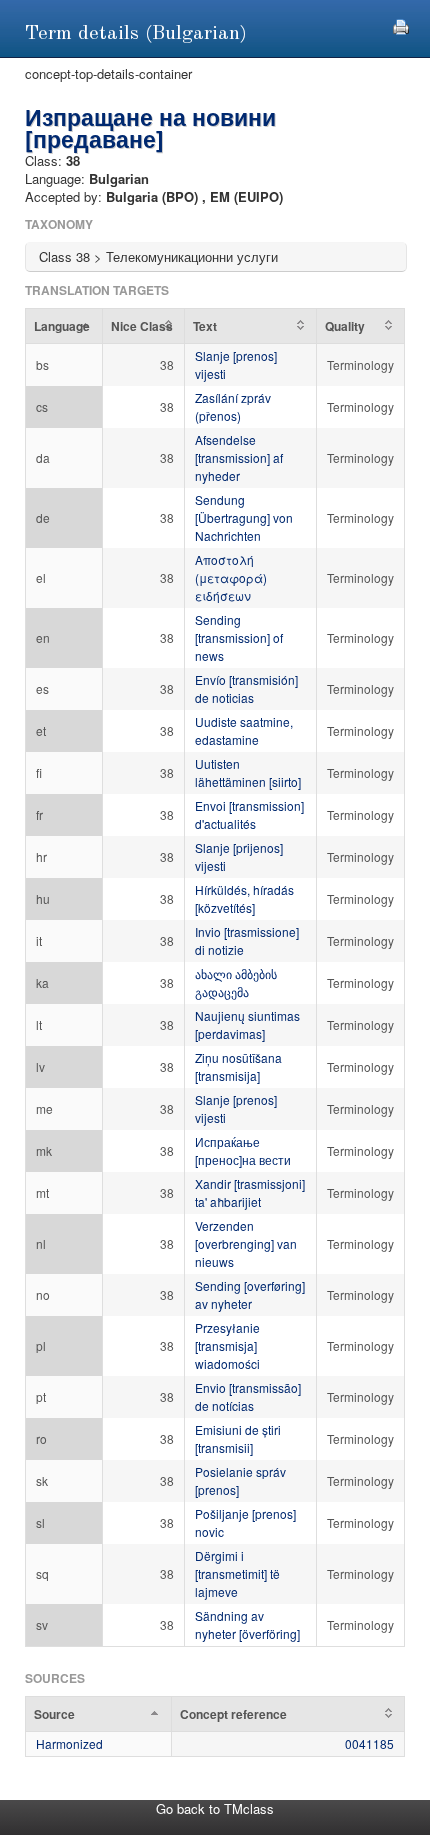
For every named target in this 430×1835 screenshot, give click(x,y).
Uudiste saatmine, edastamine (244, 730)
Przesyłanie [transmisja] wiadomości (227, 1345)
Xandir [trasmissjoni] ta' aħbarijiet (250, 1192)
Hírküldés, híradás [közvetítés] (244, 898)
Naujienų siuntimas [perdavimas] (247, 1024)
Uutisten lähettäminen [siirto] (248, 772)
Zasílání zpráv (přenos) (233, 406)
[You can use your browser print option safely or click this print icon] (401, 24)
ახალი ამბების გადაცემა (236, 982)
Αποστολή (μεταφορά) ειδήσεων (231, 577)
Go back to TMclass (215, 1808)
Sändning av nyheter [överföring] (247, 1624)
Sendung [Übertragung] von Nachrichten (244, 517)
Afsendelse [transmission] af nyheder (239, 457)
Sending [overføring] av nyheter (250, 1294)
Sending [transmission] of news (239, 637)
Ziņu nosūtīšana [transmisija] (238, 1066)
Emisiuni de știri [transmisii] (238, 1438)
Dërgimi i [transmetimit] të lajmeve (237, 1573)
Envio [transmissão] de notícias (248, 1396)
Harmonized (69, 1743)
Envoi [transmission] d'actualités (249, 814)
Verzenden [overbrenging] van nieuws (246, 1243)
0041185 (369, 1743)
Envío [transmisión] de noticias (246, 688)
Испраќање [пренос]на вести (243, 1150)
